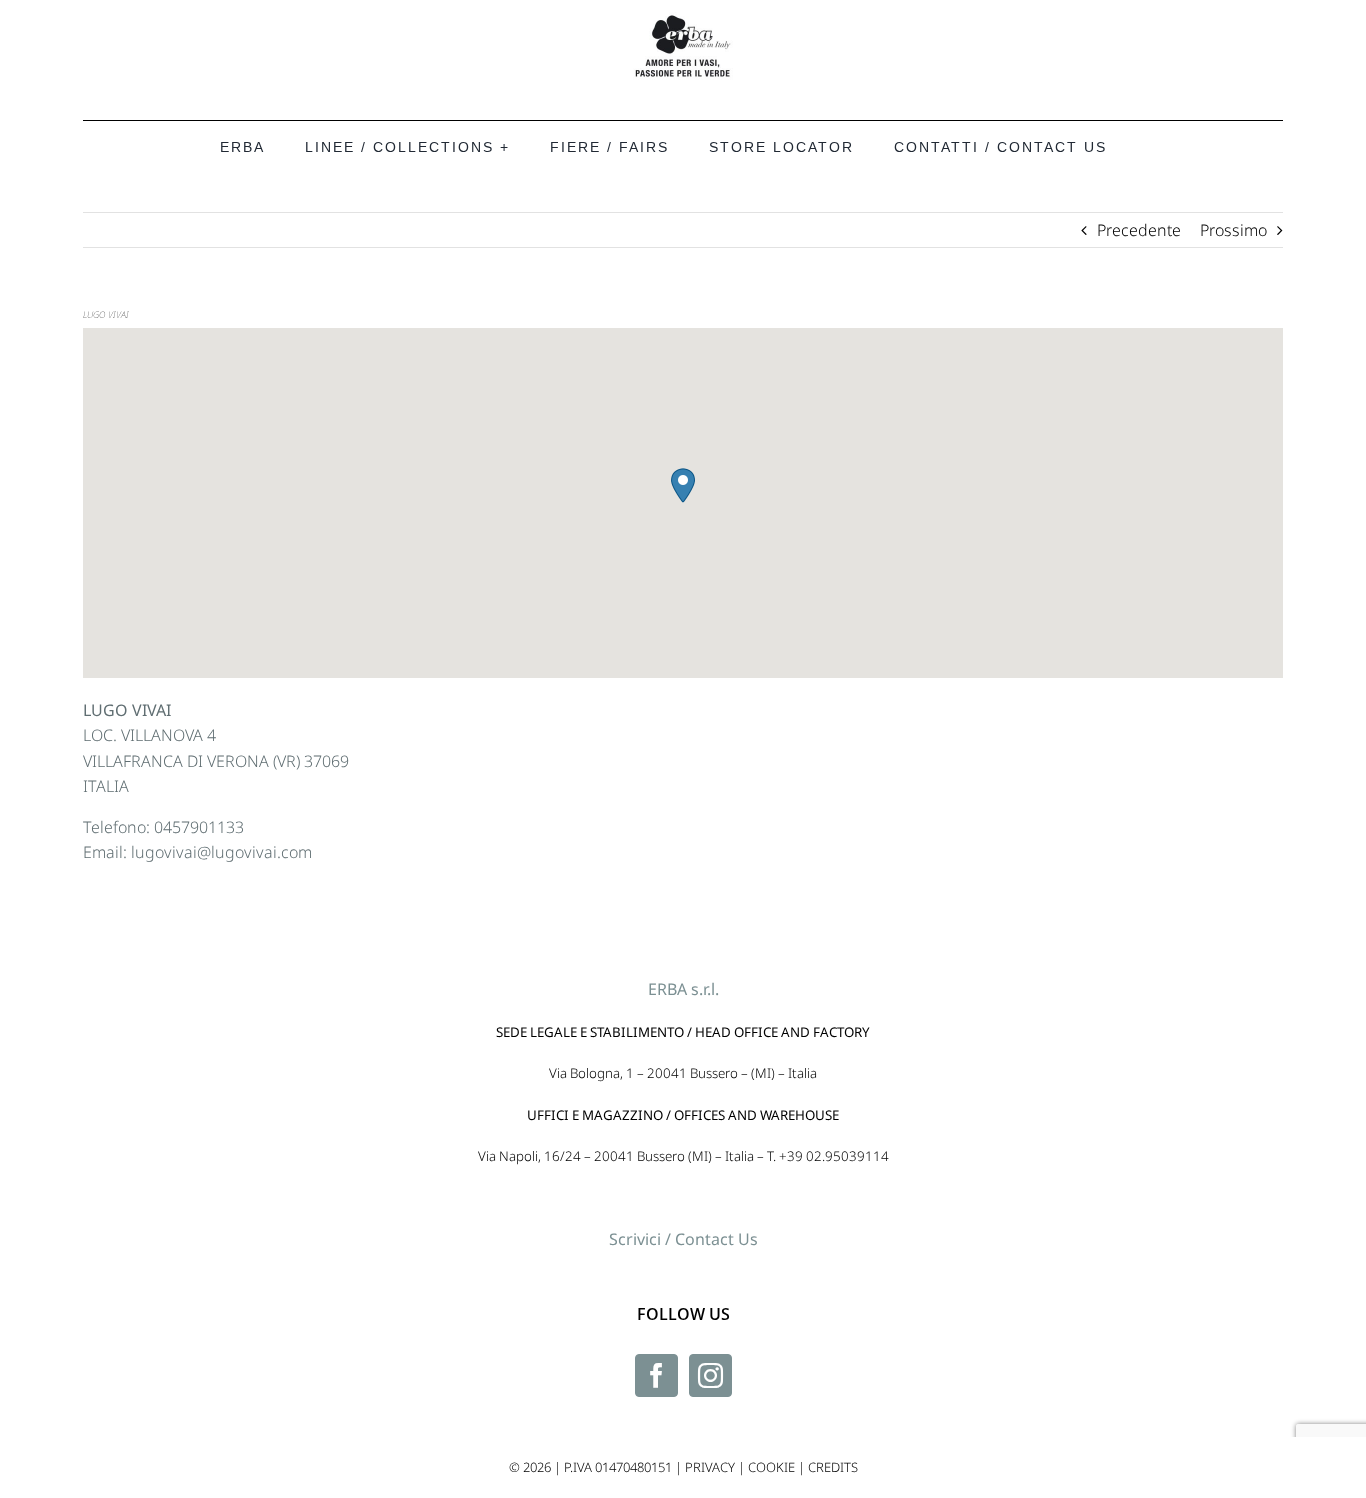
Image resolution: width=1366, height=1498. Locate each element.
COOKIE (771, 1467)
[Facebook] (656, 1375)
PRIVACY (710, 1467)
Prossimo (1233, 230)
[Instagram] (710, 1375)
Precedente (1139, 230)
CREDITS (833, 1467)
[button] (683, 485)
